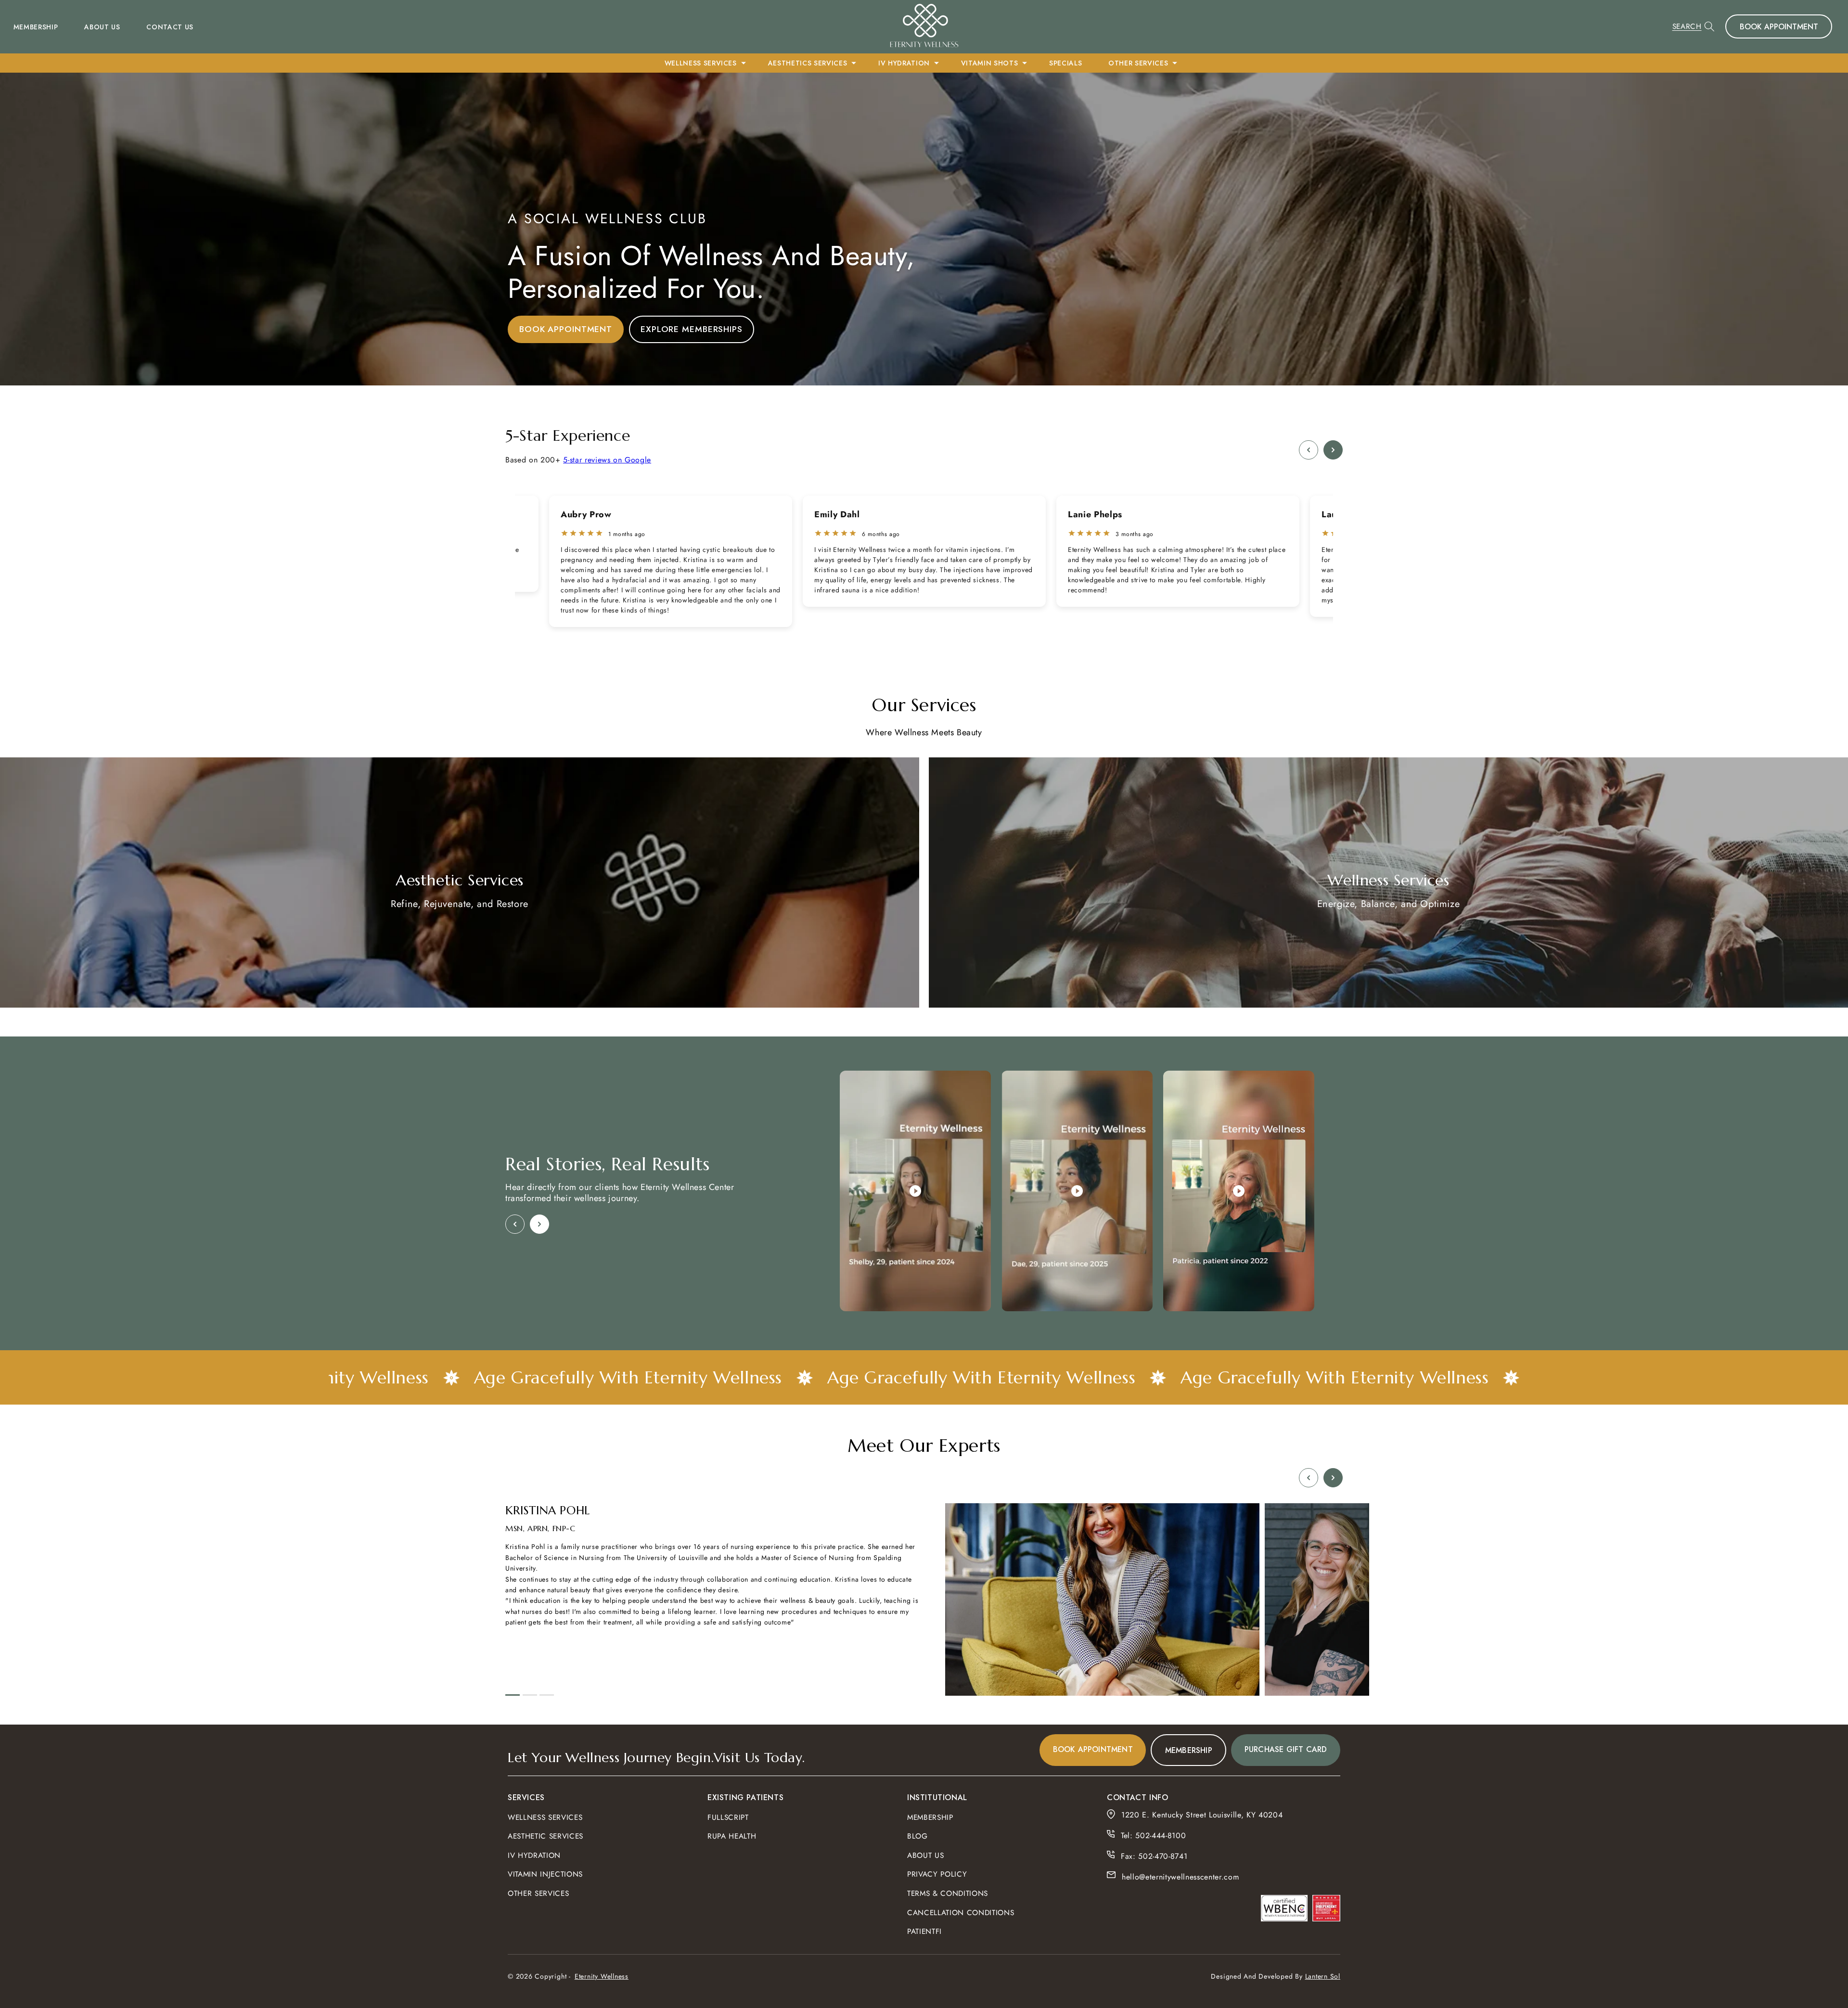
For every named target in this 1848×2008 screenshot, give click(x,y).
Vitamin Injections (545, 1874)
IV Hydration (534, 1855)
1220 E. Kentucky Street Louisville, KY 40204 (1203, 1815)
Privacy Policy (937, 1874)
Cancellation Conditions (961, 1912)
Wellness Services (545, 1817)
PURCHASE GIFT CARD (1286, 1749)
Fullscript (728, 1817)
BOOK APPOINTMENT (566, 329)
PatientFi (924, 1931)
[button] (1694, 26)
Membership (930, 1817)
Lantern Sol (1323, 1976)
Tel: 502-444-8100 (1153, 1835)
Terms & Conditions (948, 1893)
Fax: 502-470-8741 (1154, 1856)
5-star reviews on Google (607, 460)
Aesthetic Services (545, 1836)
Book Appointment (1779, 27)
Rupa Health (732, 1836)
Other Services (538, 1893)
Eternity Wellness (602, 1976)
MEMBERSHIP (1189, 1750)
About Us (925, 1855)
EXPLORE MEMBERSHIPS (692, 329)
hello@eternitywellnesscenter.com (1180, 1877)
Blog (918, 1836)
